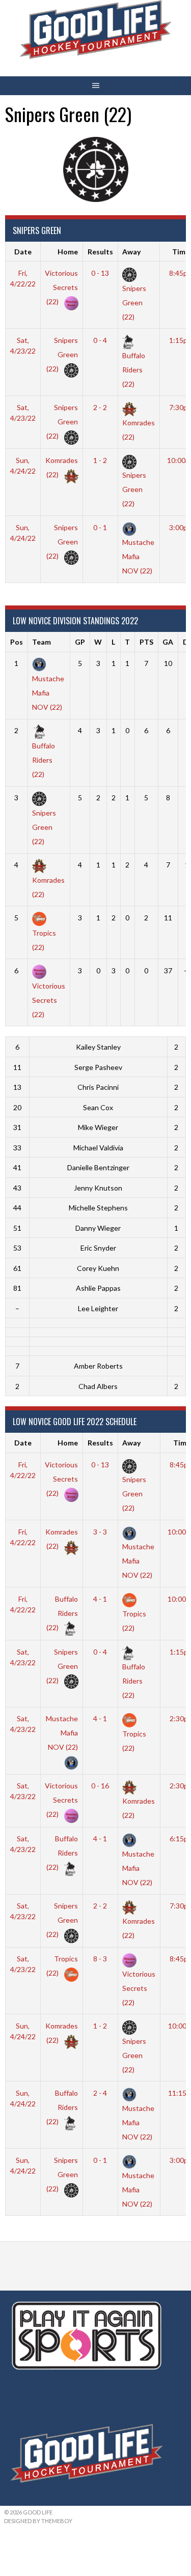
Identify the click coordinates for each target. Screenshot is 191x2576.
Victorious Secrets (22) (61, 287)
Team (42, 642)
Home (68, 252)
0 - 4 (100, 340)
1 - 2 (100, 460)
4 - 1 (100, 1599)
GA (168, 642)
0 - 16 (100, 1786)
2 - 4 (100, 2093)
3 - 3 (100, 1532)
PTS (146, 642)
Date (23, 252)
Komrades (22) (139, 429)
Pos (17, 642)
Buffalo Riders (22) (62, 1613)
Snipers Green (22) (62, 354)
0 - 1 (100, 527)
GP (80, 642)
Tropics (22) (44, 940)
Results (100, 252)
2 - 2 (100, 407)
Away (131, 252)
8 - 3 (100, 1959)
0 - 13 (100, 273)
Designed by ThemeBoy (38, 2521)
